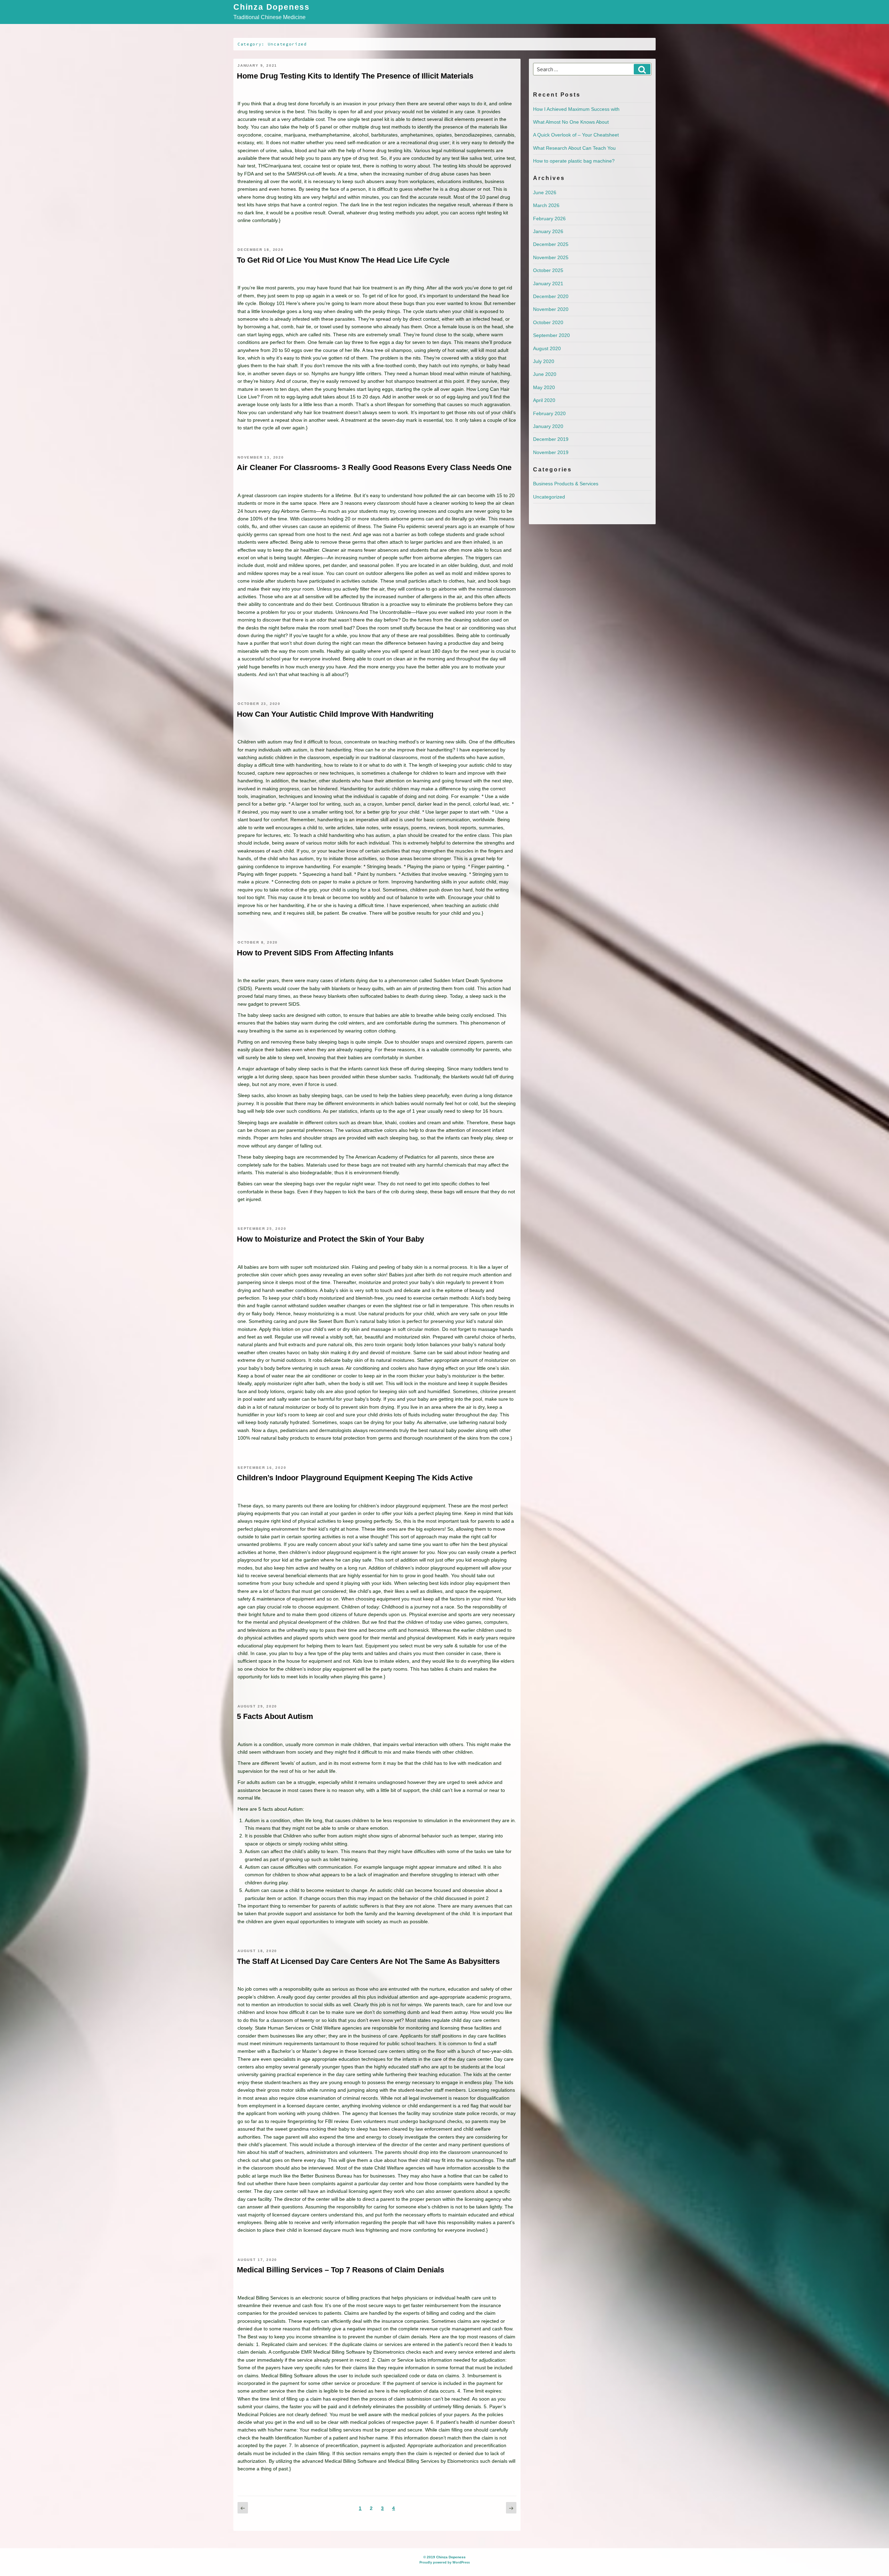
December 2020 (551, 296)
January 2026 (548, 231)
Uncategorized (549, 497)
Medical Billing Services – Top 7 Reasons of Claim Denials (340, 2270)
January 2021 (548, 283)
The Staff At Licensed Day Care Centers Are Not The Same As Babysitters (368, 1961)
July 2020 (544, 361)
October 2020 (548, 322)
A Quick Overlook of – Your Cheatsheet (576, 135)
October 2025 (548, 270)
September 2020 (551, 335)
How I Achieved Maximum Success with (576, 109)
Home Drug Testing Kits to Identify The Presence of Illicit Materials (355, 76)
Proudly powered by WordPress (445, 2562)
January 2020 (548, 426)
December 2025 (551, 244)
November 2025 (551, 257)
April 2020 (544, 400)
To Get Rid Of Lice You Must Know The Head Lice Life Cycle (343, 260)
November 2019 (551, 452)
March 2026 (546, 205)
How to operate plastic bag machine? (574, 161)
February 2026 (549, 219)
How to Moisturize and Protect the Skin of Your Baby (330, 1239)
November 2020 (551, 309)
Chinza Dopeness (272, 7)
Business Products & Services (566, 484)
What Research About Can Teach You (574, 148)
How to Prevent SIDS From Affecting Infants (315, 953)
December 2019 (551, 439)
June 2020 (545, 374)
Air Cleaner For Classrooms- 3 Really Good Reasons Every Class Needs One (374, 467)
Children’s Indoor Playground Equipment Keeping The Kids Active (355, 1478)
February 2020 (549, 413)
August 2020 (547, 348)
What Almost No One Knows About (571, 122)
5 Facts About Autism (275, 1716)
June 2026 (545, 192)
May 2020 (544, 387)
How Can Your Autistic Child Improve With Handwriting (335, 714)
